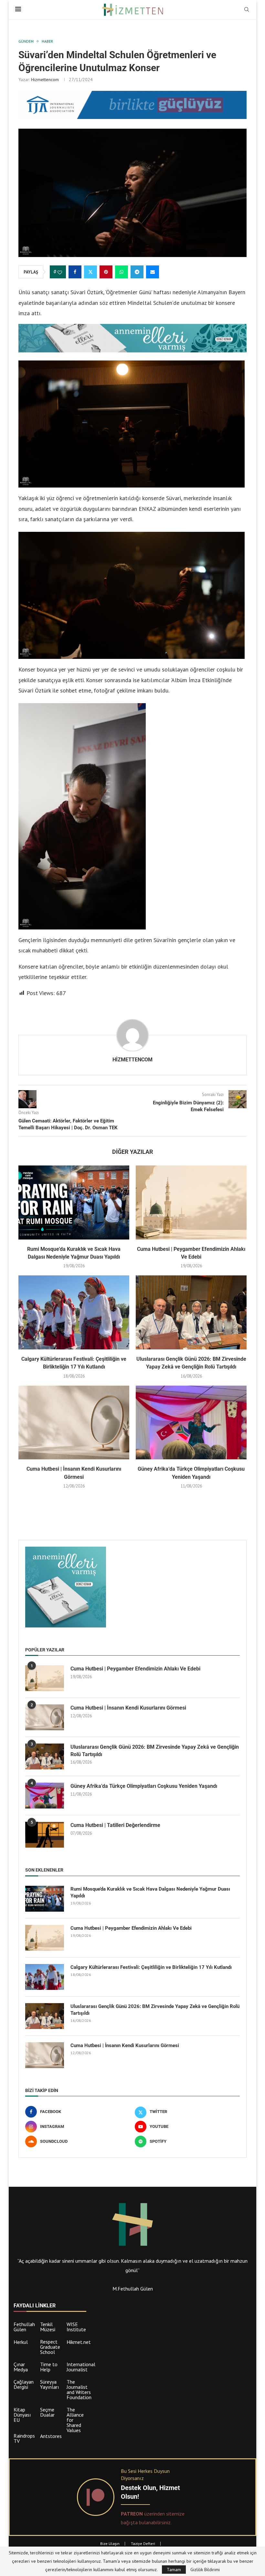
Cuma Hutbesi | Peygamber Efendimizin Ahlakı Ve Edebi (135, 1669)
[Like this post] (60, 272)
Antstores (51, 2436)
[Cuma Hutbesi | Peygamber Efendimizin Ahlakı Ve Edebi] (191, 1202)
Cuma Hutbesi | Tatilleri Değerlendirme (115, 1825)
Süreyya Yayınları (50, 2384)
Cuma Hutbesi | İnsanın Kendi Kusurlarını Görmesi (128, 1708)
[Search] (247, 10)
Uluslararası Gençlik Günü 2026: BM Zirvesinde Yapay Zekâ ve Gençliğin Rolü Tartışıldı (155, 1750)
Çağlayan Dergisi (24, 2384)
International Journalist (81, 2367)
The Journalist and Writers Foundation (79, 2389)
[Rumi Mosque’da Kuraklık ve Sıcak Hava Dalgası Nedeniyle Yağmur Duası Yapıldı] (74, 1202)
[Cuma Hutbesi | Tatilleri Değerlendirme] (45, 1835)
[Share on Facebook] (75, 272)
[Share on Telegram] (137, 272)
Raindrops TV (24, 2438)
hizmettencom (45, 80)
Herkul (21, 2342)
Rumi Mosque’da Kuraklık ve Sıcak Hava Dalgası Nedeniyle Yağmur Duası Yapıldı (150, 1892)
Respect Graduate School (50, 2347)
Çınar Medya (21, 2367)
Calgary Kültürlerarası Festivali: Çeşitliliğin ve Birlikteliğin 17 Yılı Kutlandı (151, 1967)
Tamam (174, 2570)
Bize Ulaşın (110, 2544)
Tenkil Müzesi (48, 2327)
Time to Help (49, 2367)
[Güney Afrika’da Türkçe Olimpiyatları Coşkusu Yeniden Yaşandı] (191, 1423)
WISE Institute (76, 2327)
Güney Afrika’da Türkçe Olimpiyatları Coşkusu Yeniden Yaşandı (144, 1786)
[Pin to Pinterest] (106, 272)
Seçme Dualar (47, 2412)
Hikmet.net (79, 2342)
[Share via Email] (153, 272)
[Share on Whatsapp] (122, 272)
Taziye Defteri (143, 2544)
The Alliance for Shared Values (75, 2420)
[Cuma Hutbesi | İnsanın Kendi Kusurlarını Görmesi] (74, 1423)
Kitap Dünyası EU (22, 2415)
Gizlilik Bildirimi (205, 2570)
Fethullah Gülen (24, 2327)
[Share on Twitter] (90, 272)
